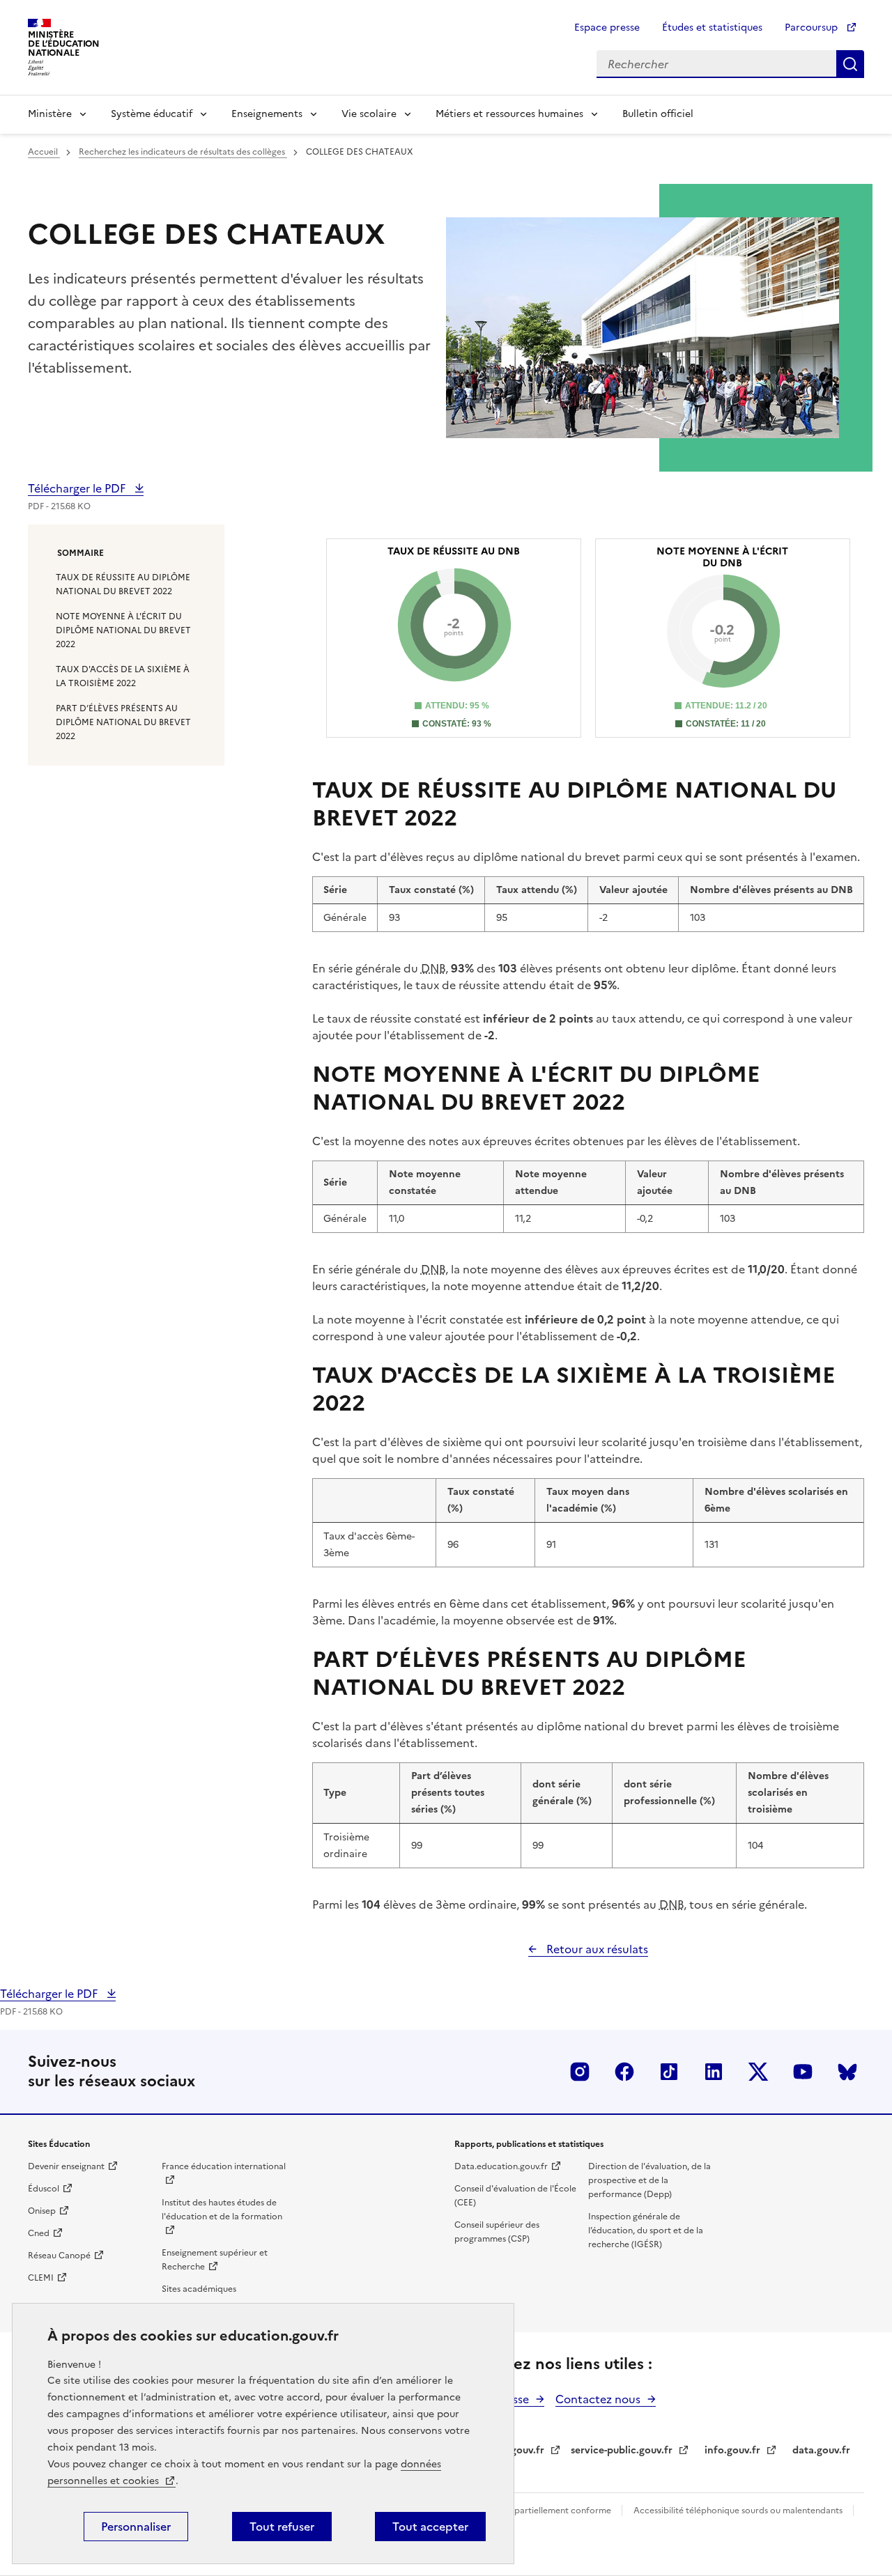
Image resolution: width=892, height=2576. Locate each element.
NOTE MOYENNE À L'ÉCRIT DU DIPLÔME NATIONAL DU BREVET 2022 (123, 630)
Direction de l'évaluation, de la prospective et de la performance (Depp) (649, 2180)
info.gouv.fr (732, 2450)
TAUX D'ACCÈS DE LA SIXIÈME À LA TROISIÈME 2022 (123, 676)
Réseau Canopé (59, 2256)
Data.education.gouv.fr (501, 2166)
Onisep (42, 2211)
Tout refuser (282, 2527)
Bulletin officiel (658, 114)
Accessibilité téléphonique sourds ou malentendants (739, 2511)
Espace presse (607, 28)
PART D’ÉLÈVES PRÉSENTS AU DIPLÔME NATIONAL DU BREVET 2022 (123, 722)
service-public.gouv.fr (622, 2450)
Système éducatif (152, 114)
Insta (580, 2072)
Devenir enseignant (66, 2166)
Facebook (624, 2072)
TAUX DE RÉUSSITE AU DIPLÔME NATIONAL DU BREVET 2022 (123, 584)
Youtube (803, 2072)
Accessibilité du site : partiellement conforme (521, 2511)
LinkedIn (714, 2072)
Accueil (44, 152)
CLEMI (41, 2278)
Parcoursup (813, 28)
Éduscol (44, 2189)
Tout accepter (430, 2527)
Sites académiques (199, 2289)
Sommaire (80, 553)
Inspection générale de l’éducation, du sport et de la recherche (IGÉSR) (646, 2230)
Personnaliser (136, 2527)
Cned (39, 2233)
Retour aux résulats (596, 1949)
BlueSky (847, 2072)
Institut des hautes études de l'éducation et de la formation (222, 2210)
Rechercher (850, 64)
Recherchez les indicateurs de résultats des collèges (183, 152)
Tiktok (669, 2072)
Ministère (50, 114)
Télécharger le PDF (78, 488)
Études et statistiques (712, 28)
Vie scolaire (369, 114)
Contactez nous (598, 2399)
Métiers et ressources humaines (509, 114)
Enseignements (267, 114)
